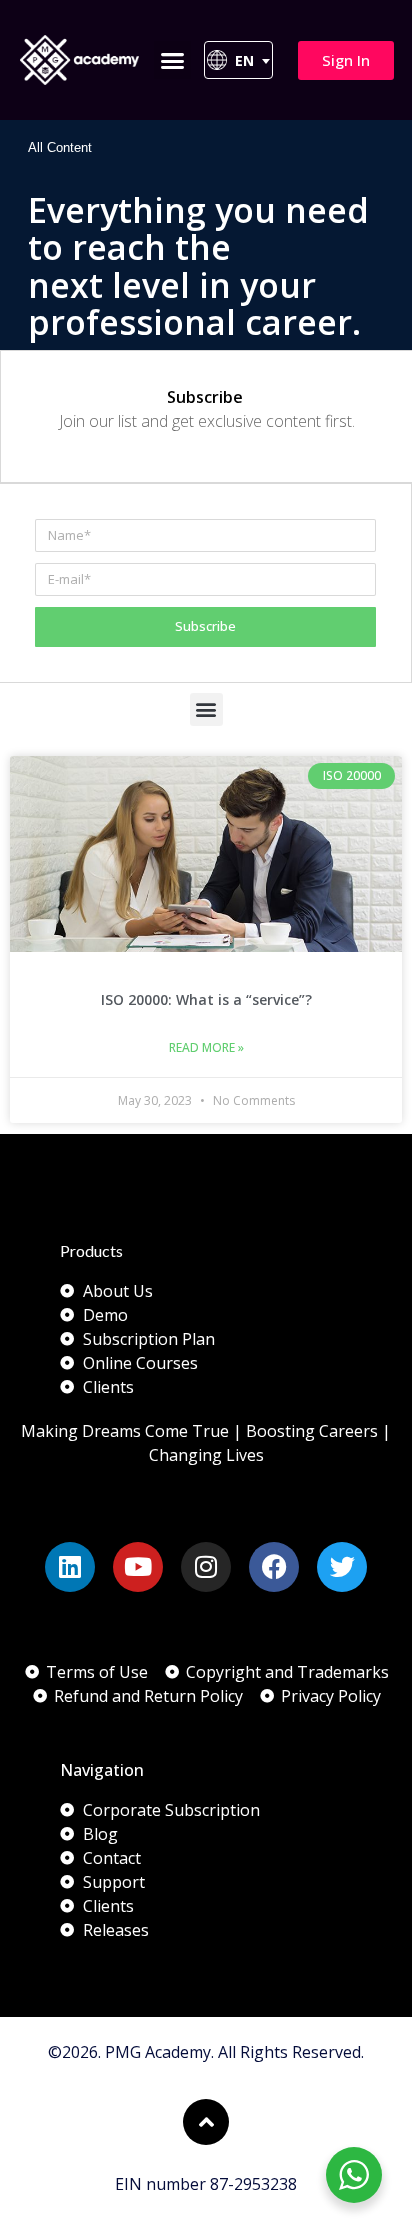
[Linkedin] (70, 1567)
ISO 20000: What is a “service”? (206, 999)
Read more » (206, 1047)
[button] (173, 60)
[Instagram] (206, 1567)
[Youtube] (138, 1567)
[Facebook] (274, 1567)
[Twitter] (342, 1567)
